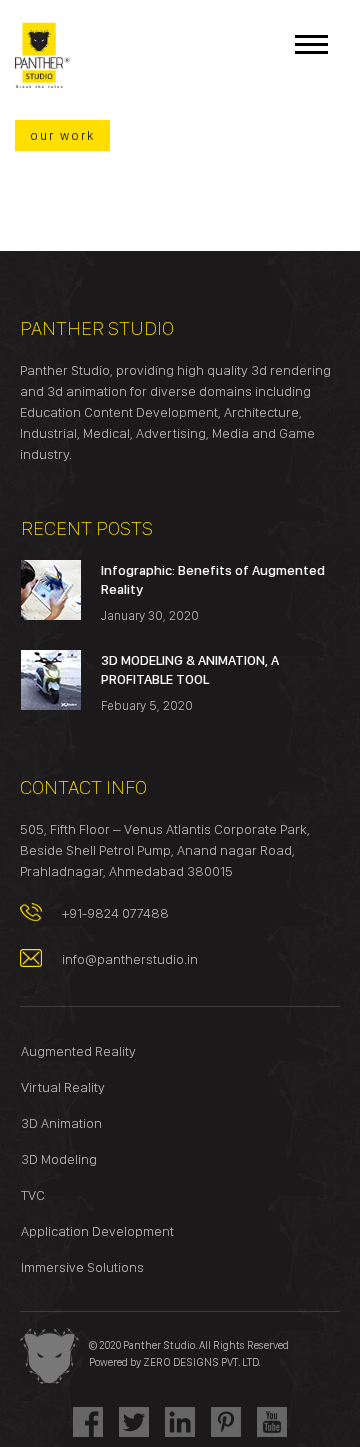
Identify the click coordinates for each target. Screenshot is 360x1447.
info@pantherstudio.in (130, 959)
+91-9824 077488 (115, 913)
